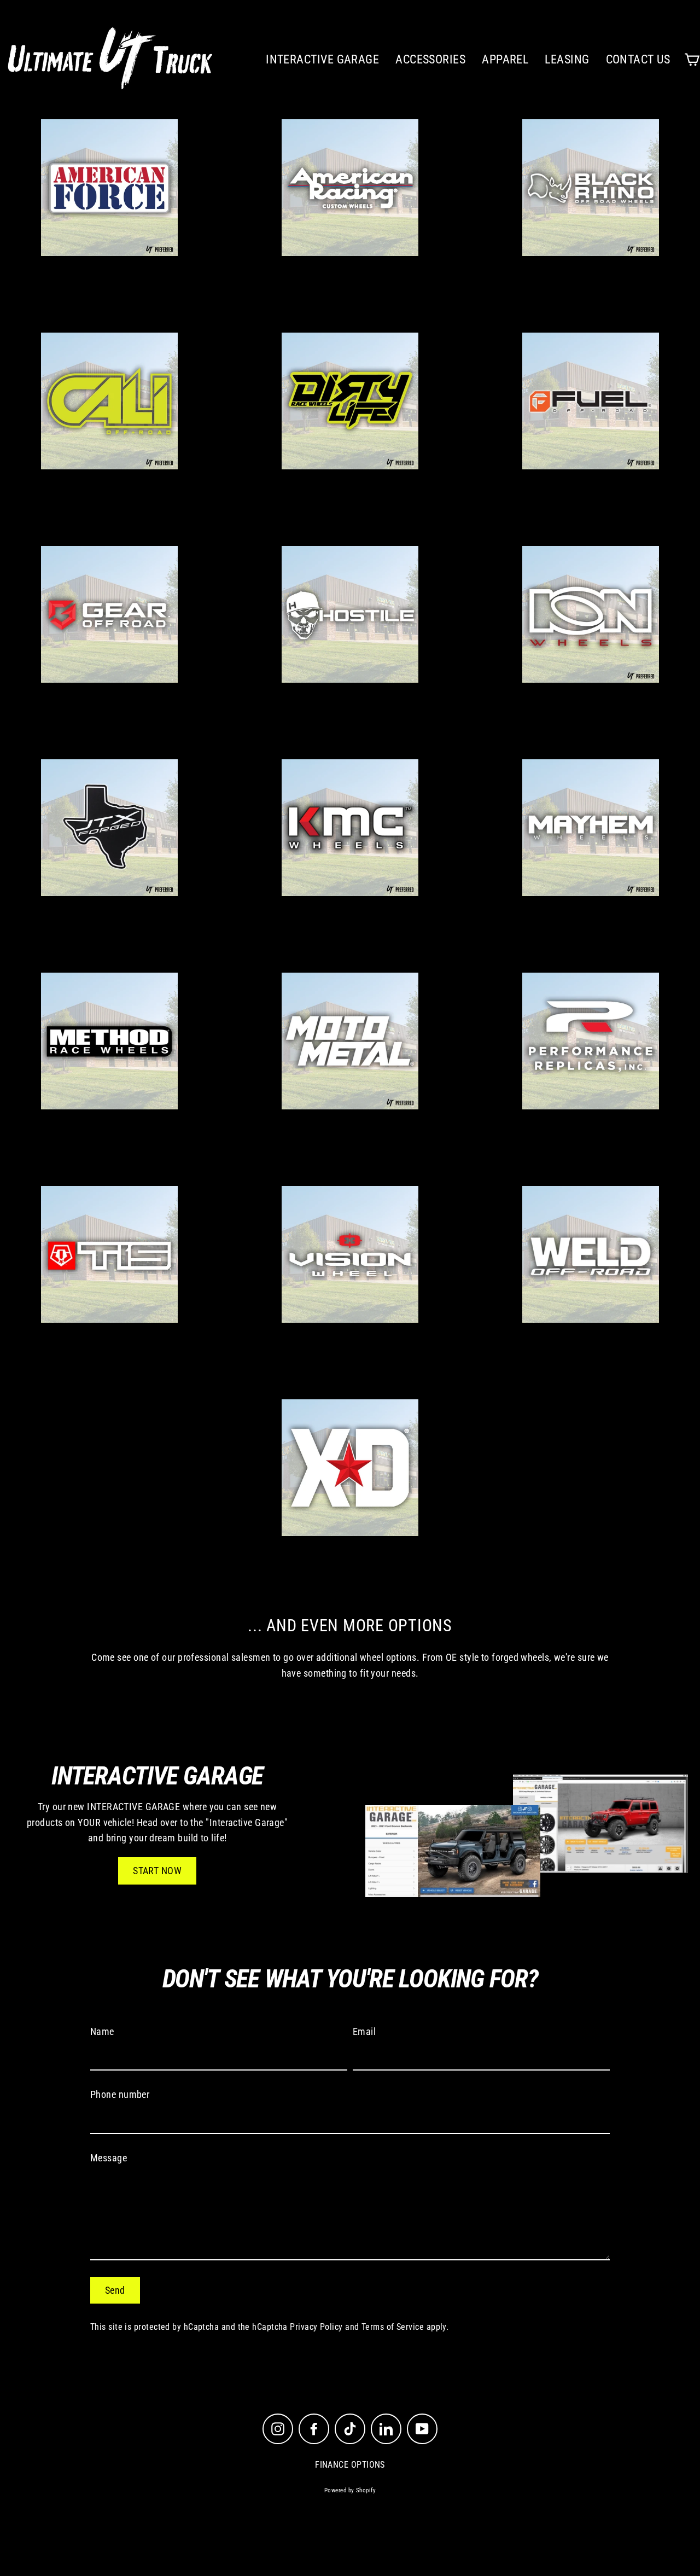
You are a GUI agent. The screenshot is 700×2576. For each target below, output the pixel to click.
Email (364, 2031)
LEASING (567, 59)
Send (115, 2290)
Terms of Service (393, 2327)
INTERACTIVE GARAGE (322, 59)
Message (109, 2158)
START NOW (157, 1871)
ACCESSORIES (430, 59)
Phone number (120, 2094)
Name (102, 2031)
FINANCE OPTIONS (350, 2465)
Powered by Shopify (350, 2490)
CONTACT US (638, 59)
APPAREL (505, 59)
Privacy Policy (316, 2327)
